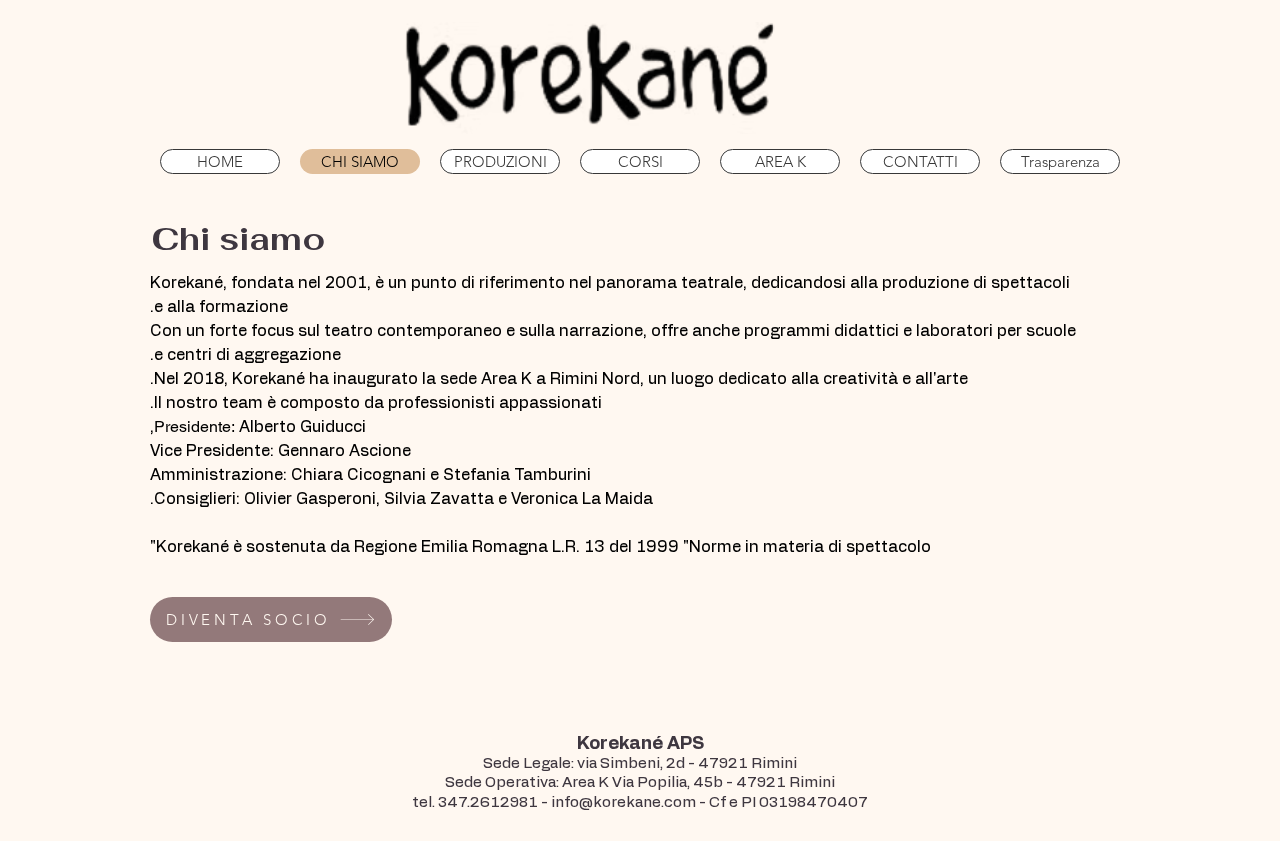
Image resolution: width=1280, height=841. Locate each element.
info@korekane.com (623, 802)
